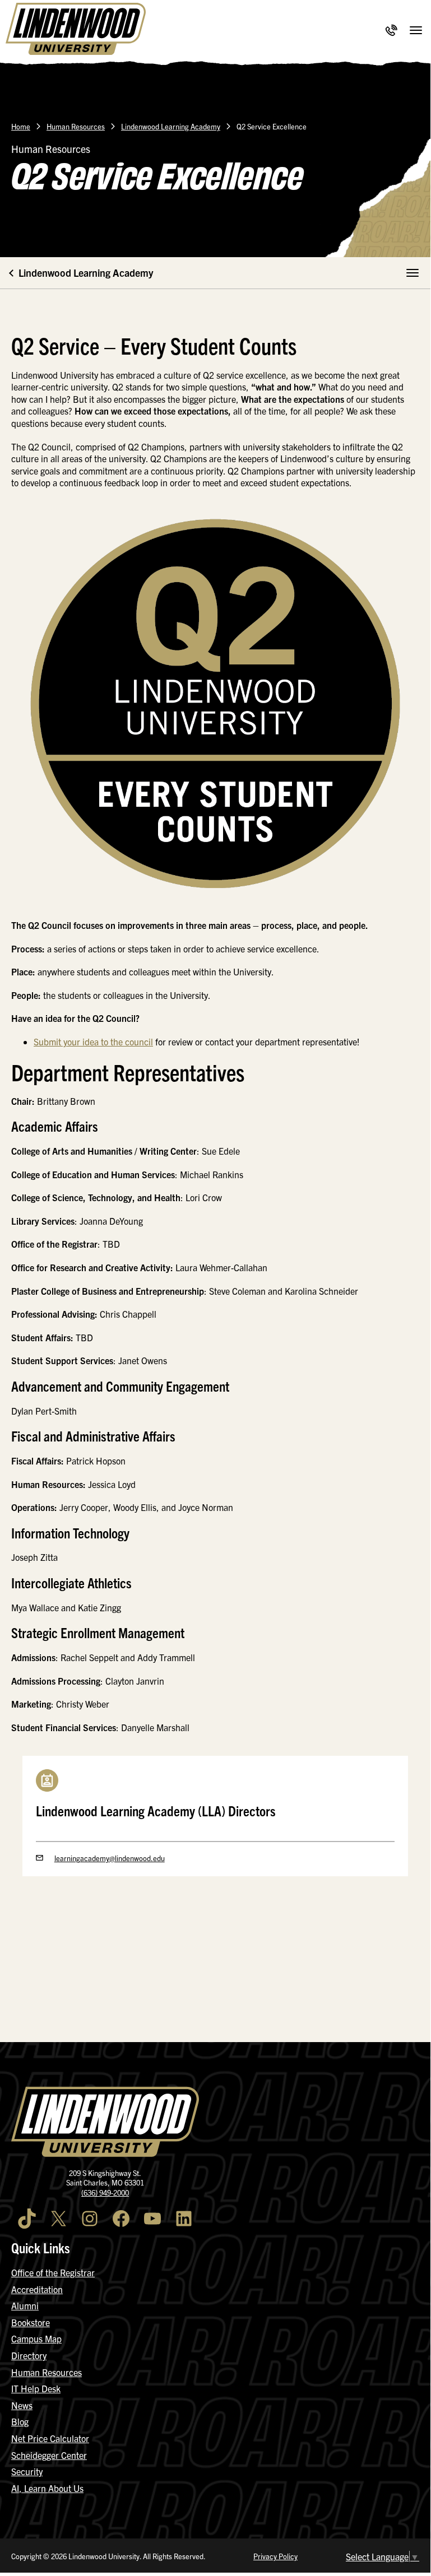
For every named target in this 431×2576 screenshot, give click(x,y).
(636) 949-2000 (105, 2193)
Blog (20, 2421)
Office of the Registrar (53, 2272)
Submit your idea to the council (93, 1041)
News (22, 2405)
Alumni (25, 2305)
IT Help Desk (36, 2388)
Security (27, 2471)
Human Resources (76, 126)
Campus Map (36, 2338)
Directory (29, 2355)
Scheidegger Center (49, 2455)
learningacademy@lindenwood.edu (110, 1858)
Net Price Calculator (50, 2438)
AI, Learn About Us (47, 2488)
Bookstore (31, 2322)
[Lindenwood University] (76, 30)
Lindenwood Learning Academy (171, 126)
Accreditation (37, 2289)
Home (21, 126)
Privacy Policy (275, 2556)
